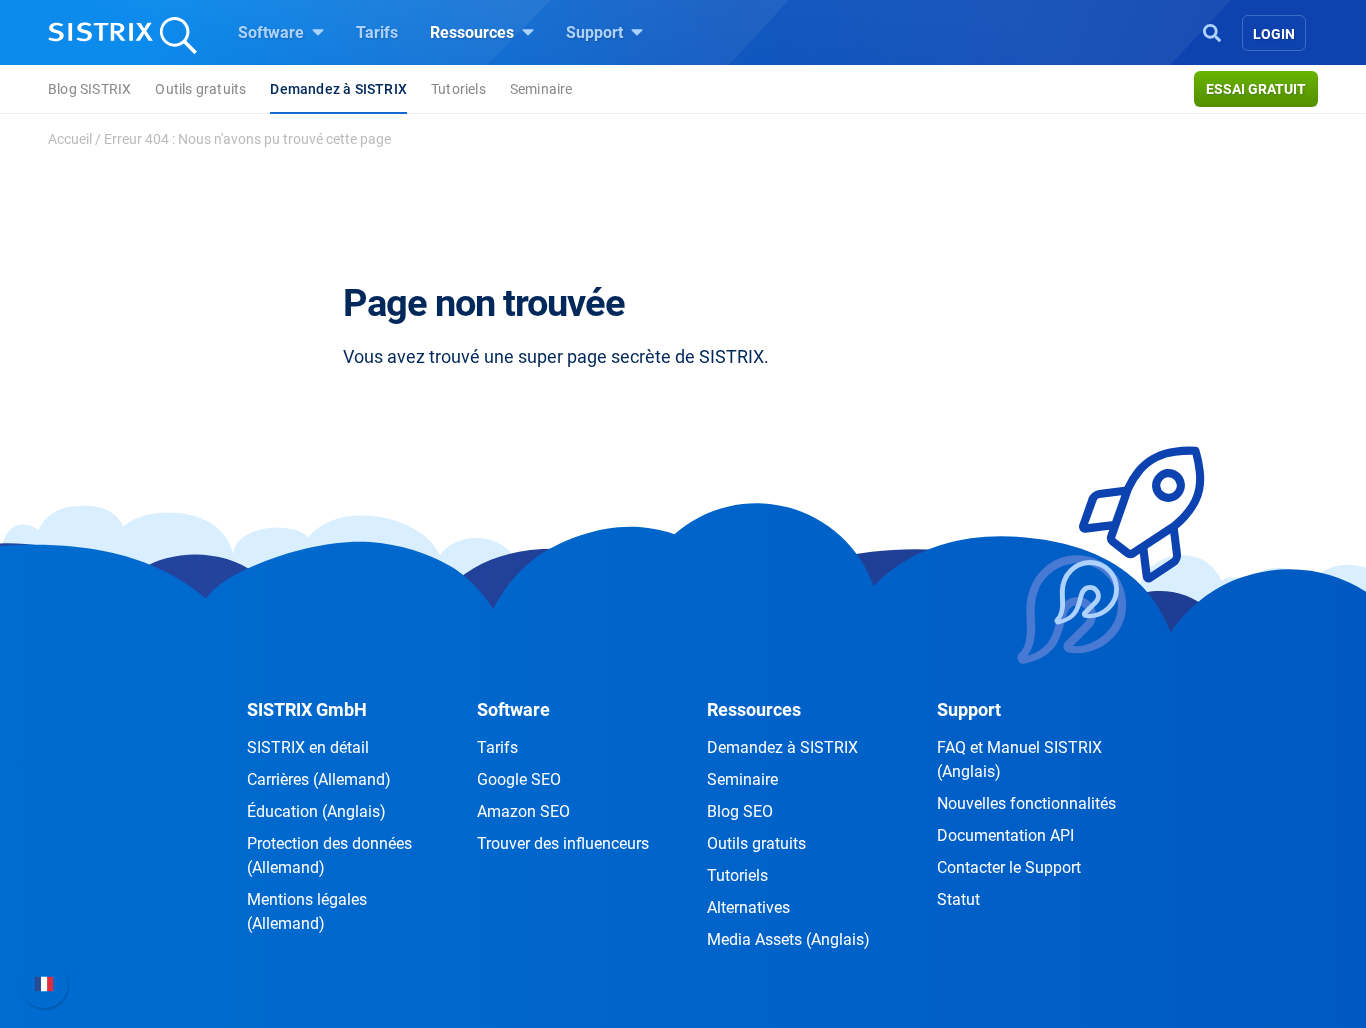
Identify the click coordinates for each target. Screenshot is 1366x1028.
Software (273, 32)
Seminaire (541, 89)
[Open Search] (1212, 31)
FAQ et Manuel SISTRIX (1019, 759)
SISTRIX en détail (308, 747)
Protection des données (329, 855)
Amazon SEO (523, 811)
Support (596, 32)
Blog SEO (740, 811)
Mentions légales (307, 911)
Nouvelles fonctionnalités (1026, 803)
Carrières (319, 779)
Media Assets (788, 939)
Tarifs (377, 32)
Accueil (70, 139)
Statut (958, 899)
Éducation (316, 811)
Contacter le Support (1009, 867)
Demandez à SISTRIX (338, 89)
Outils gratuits (200, 89)
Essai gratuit (1256, 89)
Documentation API (1005, 835)
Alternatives (748, 907)
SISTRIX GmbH (307, 709)
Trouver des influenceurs (563, 843)
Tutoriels (458, 89)
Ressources (474, 32)
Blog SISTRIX (89, 89)
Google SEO (519, 779)
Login (1274, 34)
